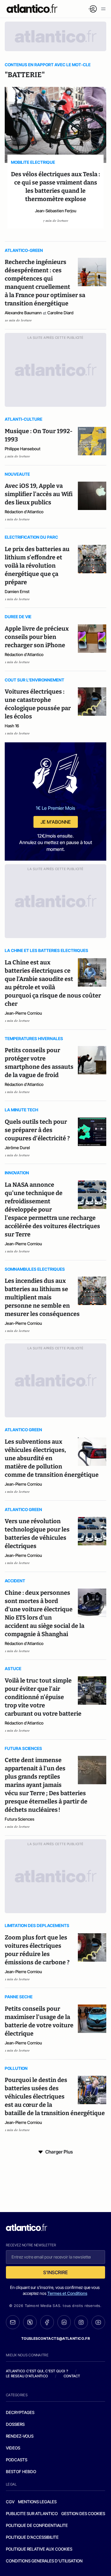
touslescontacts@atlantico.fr (56, 2338)
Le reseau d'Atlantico (27, 2376)
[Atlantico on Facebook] (47, 2322)
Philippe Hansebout (23, 449)
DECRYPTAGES (20, 2412)
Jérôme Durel (17, 1148)
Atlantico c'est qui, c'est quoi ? (37, 2371)
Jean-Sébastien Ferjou (56, 211)
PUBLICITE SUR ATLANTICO (32, 2513)
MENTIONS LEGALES (37, 2502)
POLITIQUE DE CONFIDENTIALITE (37, 2525)
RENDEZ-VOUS (20, 2436)
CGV (10, 2502)
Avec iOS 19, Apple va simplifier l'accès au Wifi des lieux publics (39, 494)
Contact (72, 2376)
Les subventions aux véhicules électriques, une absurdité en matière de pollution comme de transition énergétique (52, 1458)
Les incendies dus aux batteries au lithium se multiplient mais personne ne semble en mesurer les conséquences (42, 1297)
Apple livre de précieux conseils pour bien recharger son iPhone (37, 637)
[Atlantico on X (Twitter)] (30, 2322)
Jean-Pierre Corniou (23, 1013)
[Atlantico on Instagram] (81, 2322)
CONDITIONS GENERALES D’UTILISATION (44, 2561)
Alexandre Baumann (23, 313)
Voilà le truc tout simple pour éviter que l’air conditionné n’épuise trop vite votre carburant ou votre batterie (43, 1697)
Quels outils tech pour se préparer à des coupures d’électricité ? (37, 1130)
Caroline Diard (60, 313)
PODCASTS (17, 2460)
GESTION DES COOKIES (83, 2513)
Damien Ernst (17, 591)
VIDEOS (13, 2448)
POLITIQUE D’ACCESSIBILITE (32, 2537)
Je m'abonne (56, 822)
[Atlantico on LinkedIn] (64, 2322)
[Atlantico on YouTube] (98, 2322)
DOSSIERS (15, 2424)
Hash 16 (12, 726)
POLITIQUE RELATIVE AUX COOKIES (39, 2549)
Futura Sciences (20, 1819)
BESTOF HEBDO (21, 2471)
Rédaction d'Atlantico (24, 512)
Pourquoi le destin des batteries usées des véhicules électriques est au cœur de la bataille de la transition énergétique (55, 2096)
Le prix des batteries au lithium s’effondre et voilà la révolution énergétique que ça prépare (37, 566)
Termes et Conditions (67, 2293)
